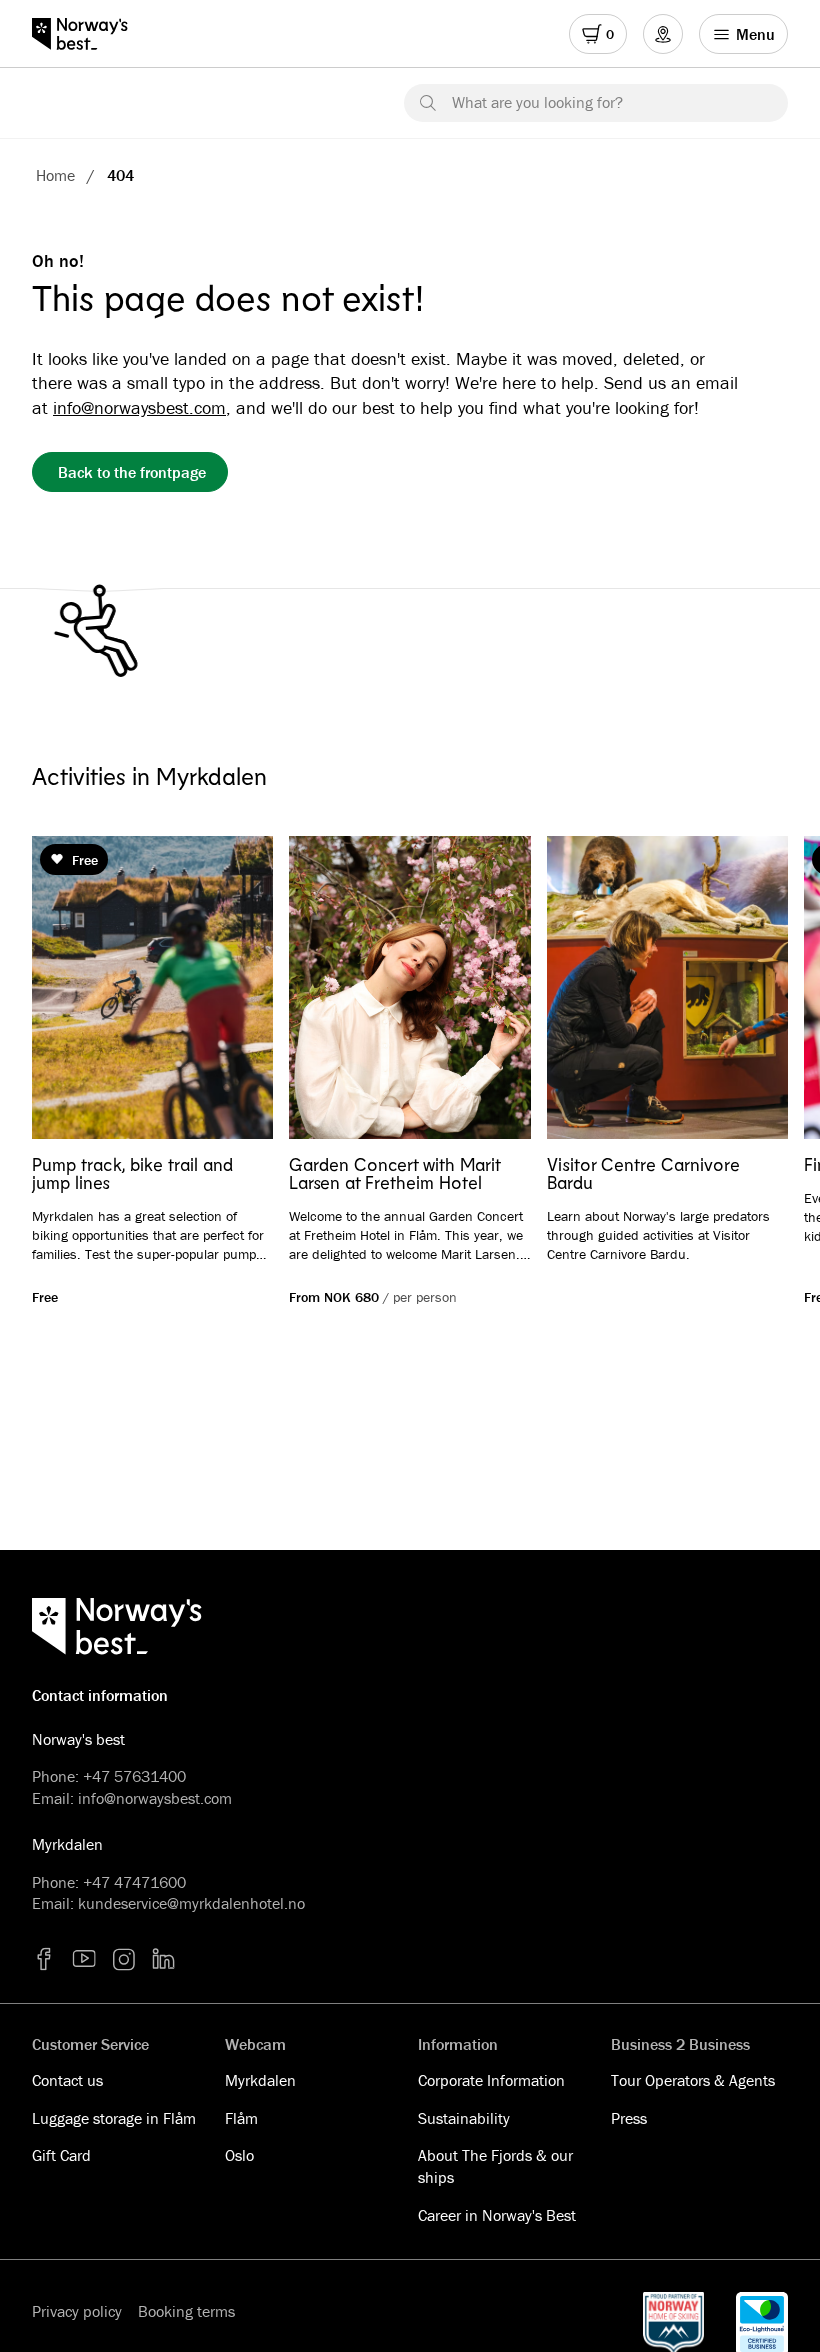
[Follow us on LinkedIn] (164, 1959)
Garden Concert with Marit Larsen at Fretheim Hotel (394, 1173)
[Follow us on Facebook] (44, 1959)
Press (629, 2118)
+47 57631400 (134, 1776)
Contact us (67, 2080)
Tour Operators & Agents (693, 2080)
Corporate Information (491, 2080)
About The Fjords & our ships (495, 2166)
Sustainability (464, 2118)
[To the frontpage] (89, 34)
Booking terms (186, 2311)
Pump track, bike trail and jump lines (132, 1173)
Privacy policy (77, 2311)
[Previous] (76, 989)
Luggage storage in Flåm (114, 2118)
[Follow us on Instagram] (124, 1959)
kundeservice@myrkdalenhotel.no (191, 1903)
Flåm (241, 2118)
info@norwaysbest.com (139, 407)
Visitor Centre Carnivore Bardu (643, 1173)
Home (55, 175)
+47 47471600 (134, 1882)
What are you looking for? (537, 102)
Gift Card (61, 2155)
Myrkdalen (260, 2080)
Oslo (239, 2155)
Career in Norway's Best (497, 2215)
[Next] (744, 989)
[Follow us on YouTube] (84, 1959)
